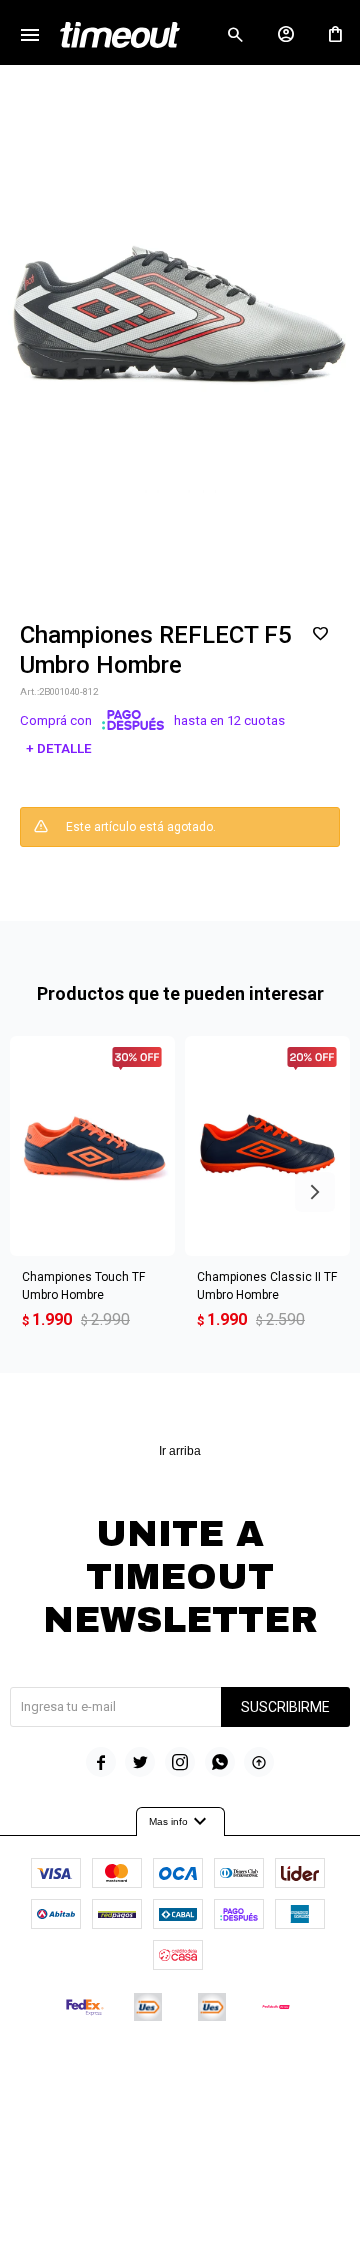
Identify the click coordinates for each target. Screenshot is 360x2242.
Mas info (180, 1822)
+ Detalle (59, 748)
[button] (235, 35)
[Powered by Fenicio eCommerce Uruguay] (263, 2067)
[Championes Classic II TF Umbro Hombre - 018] (267, 1146)
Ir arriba (180, 1451)
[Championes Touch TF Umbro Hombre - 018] (92, 1146)
